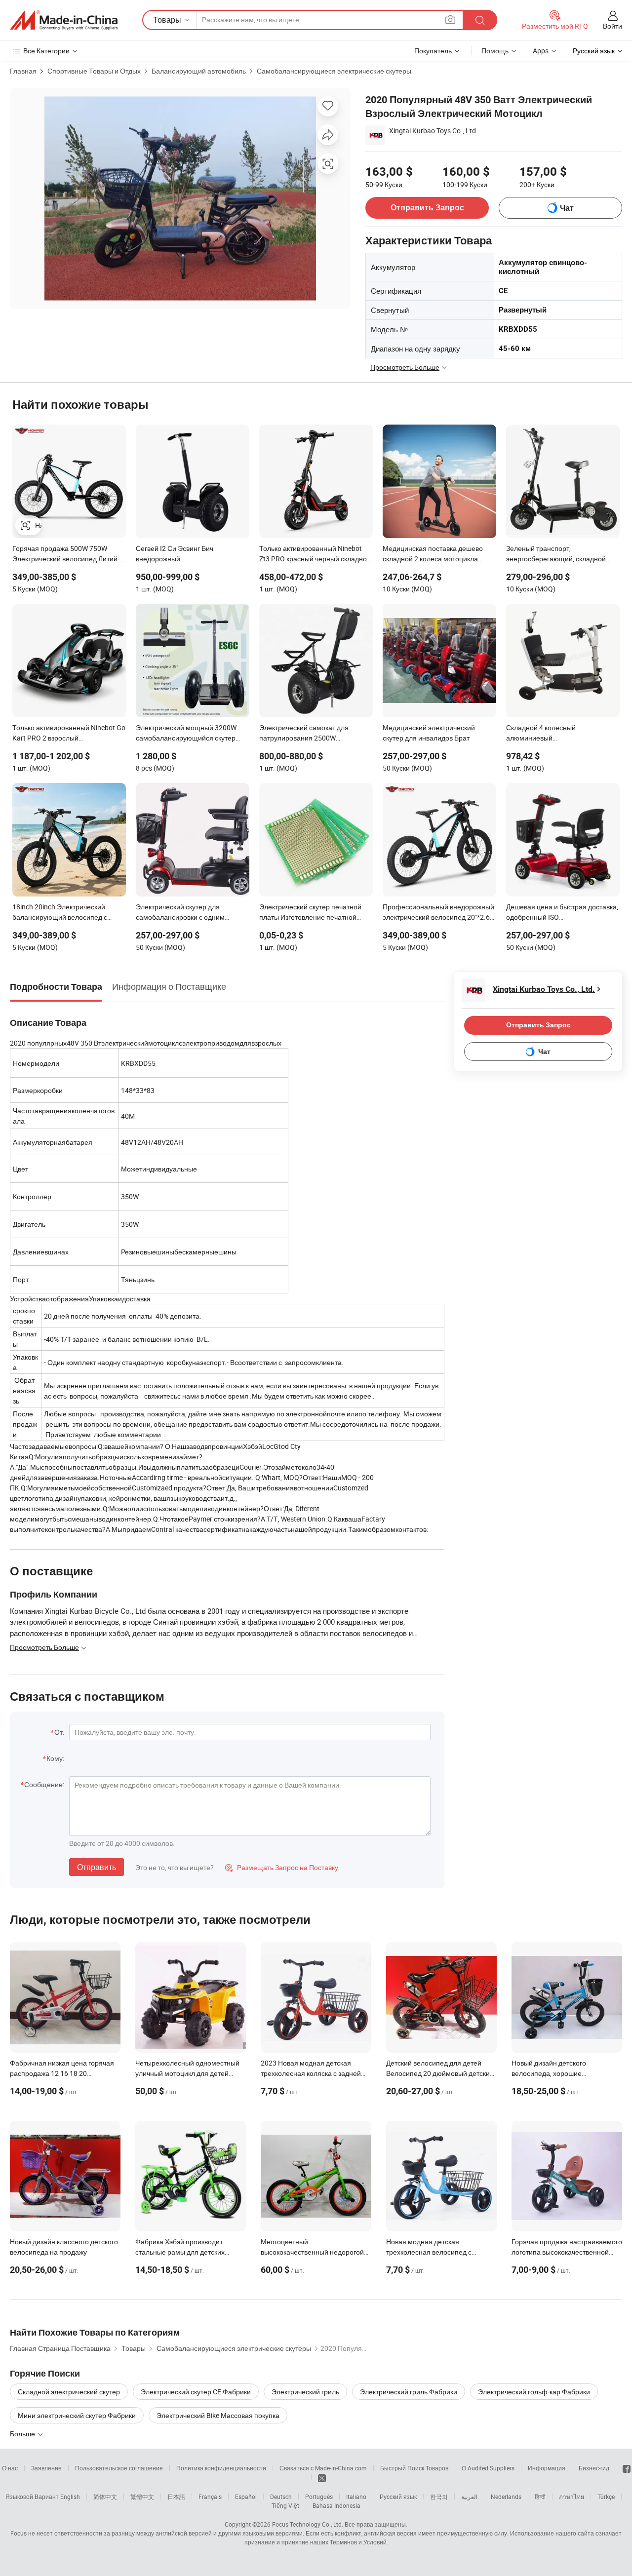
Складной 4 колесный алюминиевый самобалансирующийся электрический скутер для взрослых (547, 734)
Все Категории (46, 51)
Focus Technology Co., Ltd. (308, 2524)
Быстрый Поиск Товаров (414, 2468)
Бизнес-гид (594, 2468)
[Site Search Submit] (480, 20)
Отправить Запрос (427, 208)
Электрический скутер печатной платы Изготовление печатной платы (310, 913)
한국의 (439, 2497)
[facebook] (627, 2468)
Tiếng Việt (285, 2505)
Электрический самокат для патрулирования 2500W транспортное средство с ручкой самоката (311, 734)
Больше (23, 2434)
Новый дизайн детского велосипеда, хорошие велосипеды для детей (549, 2073)
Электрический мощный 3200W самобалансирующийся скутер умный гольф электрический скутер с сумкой (192, 734)
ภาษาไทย (572, 2497)
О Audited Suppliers (488, 2468)
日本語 (176, 2497)
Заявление (46, 2468)
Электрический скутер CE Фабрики (196, 2392)
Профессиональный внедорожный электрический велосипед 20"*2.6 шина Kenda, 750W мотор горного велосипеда (438, 913)
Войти (612, 26)
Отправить (97, 1867)
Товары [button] (167, 20)
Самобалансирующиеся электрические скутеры (334, 71)
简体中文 (105, 2497)
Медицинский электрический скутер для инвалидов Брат (429, 733)
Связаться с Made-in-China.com (323, 2468)
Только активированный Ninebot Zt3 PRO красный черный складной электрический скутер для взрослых (315, 554)
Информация (547, 2468)
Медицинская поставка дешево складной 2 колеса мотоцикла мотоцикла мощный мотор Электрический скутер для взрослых (433, 554)
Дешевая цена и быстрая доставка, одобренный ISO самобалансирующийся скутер (562, 913)
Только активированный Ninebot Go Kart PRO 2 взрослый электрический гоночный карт (69, 734)
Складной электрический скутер (69, 2392)
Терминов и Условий (358, 2542)
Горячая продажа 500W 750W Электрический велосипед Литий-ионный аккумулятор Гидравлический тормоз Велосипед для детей (69, 554)
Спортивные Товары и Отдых (94, 71)
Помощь (495, 51)
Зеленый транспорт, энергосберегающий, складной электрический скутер (556, 554)
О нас (10, 2468)
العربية (469, 2497)
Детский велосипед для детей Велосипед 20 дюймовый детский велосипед (440, 2073)
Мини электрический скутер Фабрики (77, 2415)
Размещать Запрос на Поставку (282, 1867)
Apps (541, 51)
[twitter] (322, 2477)
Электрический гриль (305, 2392)
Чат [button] (567, 208)
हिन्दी (540, 2497)
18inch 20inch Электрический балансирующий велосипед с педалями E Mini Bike (60, 913)
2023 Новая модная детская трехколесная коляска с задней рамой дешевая (311, 2073)
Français (210, 2497)
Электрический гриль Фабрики (409, 2392)
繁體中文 (142, 2497)
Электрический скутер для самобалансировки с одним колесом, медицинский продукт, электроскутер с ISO (186, 913)
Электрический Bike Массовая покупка (218, 2415)
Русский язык (398, 2497)
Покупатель (433, 51)
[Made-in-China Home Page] (64, 20)
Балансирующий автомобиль (199, 71)
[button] (450, 20)
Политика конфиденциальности (221, 2468)
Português (319, 2497)
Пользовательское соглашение (119, 2468)
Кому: (55, 1758)
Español (246, 2497)
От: (59, 1732)
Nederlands (506, 2497)
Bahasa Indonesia (336, 2505)
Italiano (356, 2497)
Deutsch (281, 2497)
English (70, 2497)
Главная (23, 71)
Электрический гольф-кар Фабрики (534, 2392)
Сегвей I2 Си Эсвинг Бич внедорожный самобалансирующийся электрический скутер (175, 554)
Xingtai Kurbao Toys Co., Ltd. (434, 131)
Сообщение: (44, 1784)
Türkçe (606, 2497)
